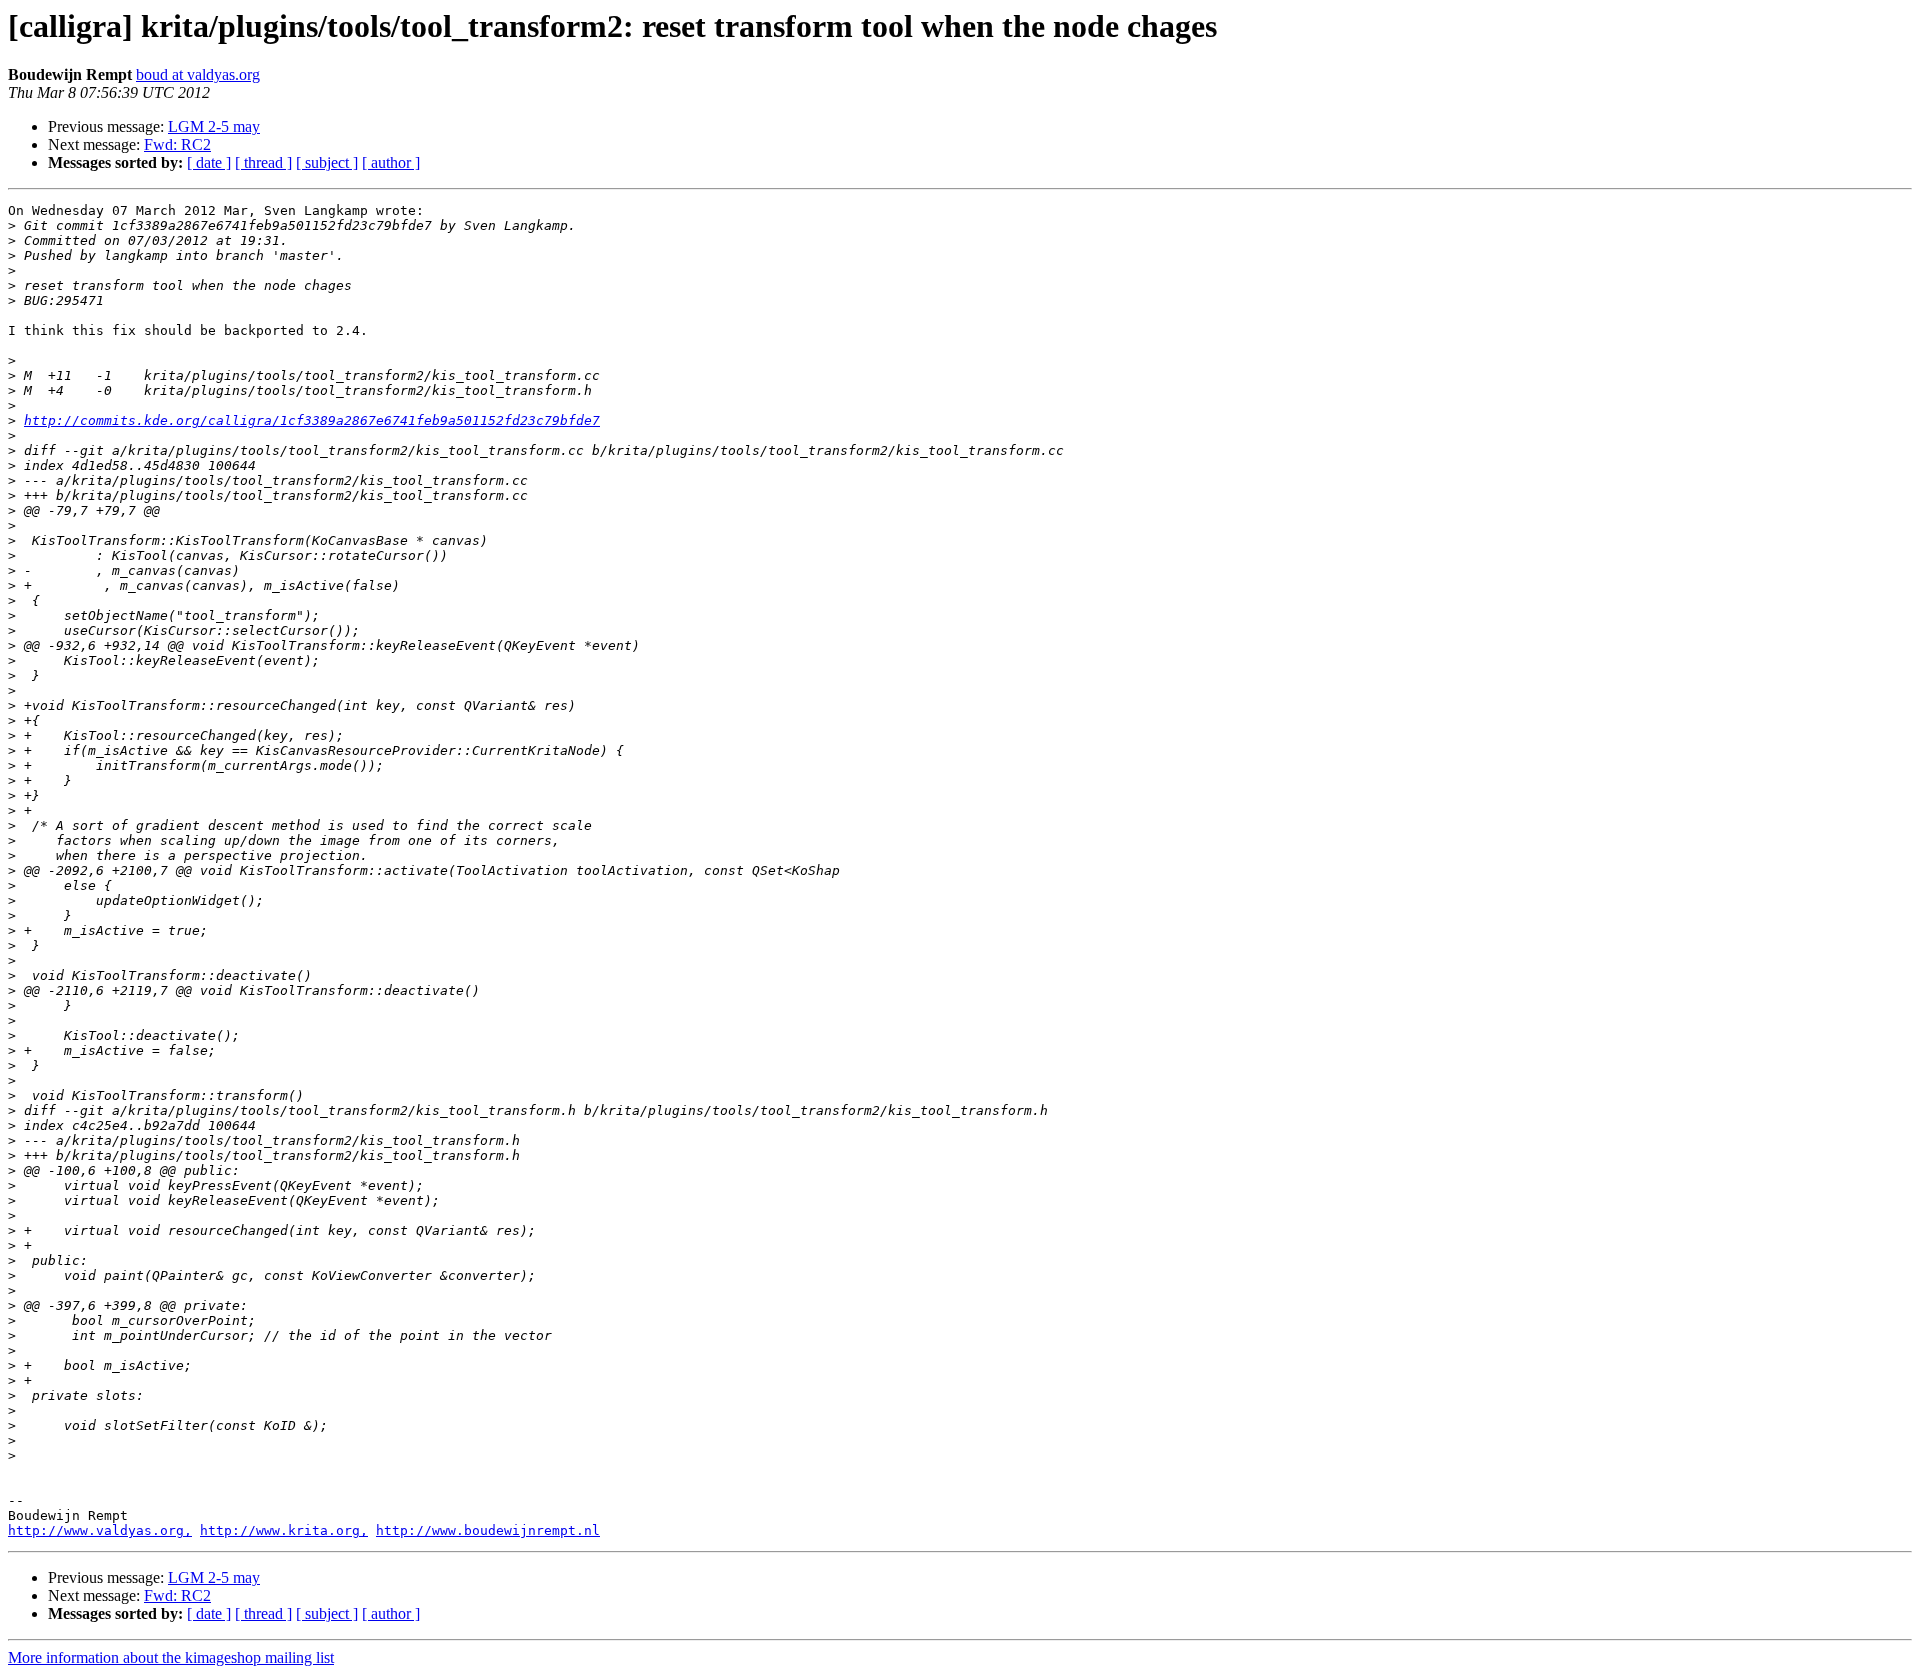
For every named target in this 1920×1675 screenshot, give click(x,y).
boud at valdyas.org (198, 74)
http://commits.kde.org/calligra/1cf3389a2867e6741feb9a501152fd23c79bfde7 (312, 420)
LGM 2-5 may (214, 126)
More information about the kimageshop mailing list (171, 1657)
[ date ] (209, 162)
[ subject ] (327, 162)
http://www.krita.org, (284, 1530)
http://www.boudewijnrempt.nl (488, 1530)
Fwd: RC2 (177, 144)
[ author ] (391, 162)
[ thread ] (263, 162)
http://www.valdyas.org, (100, 1530)
